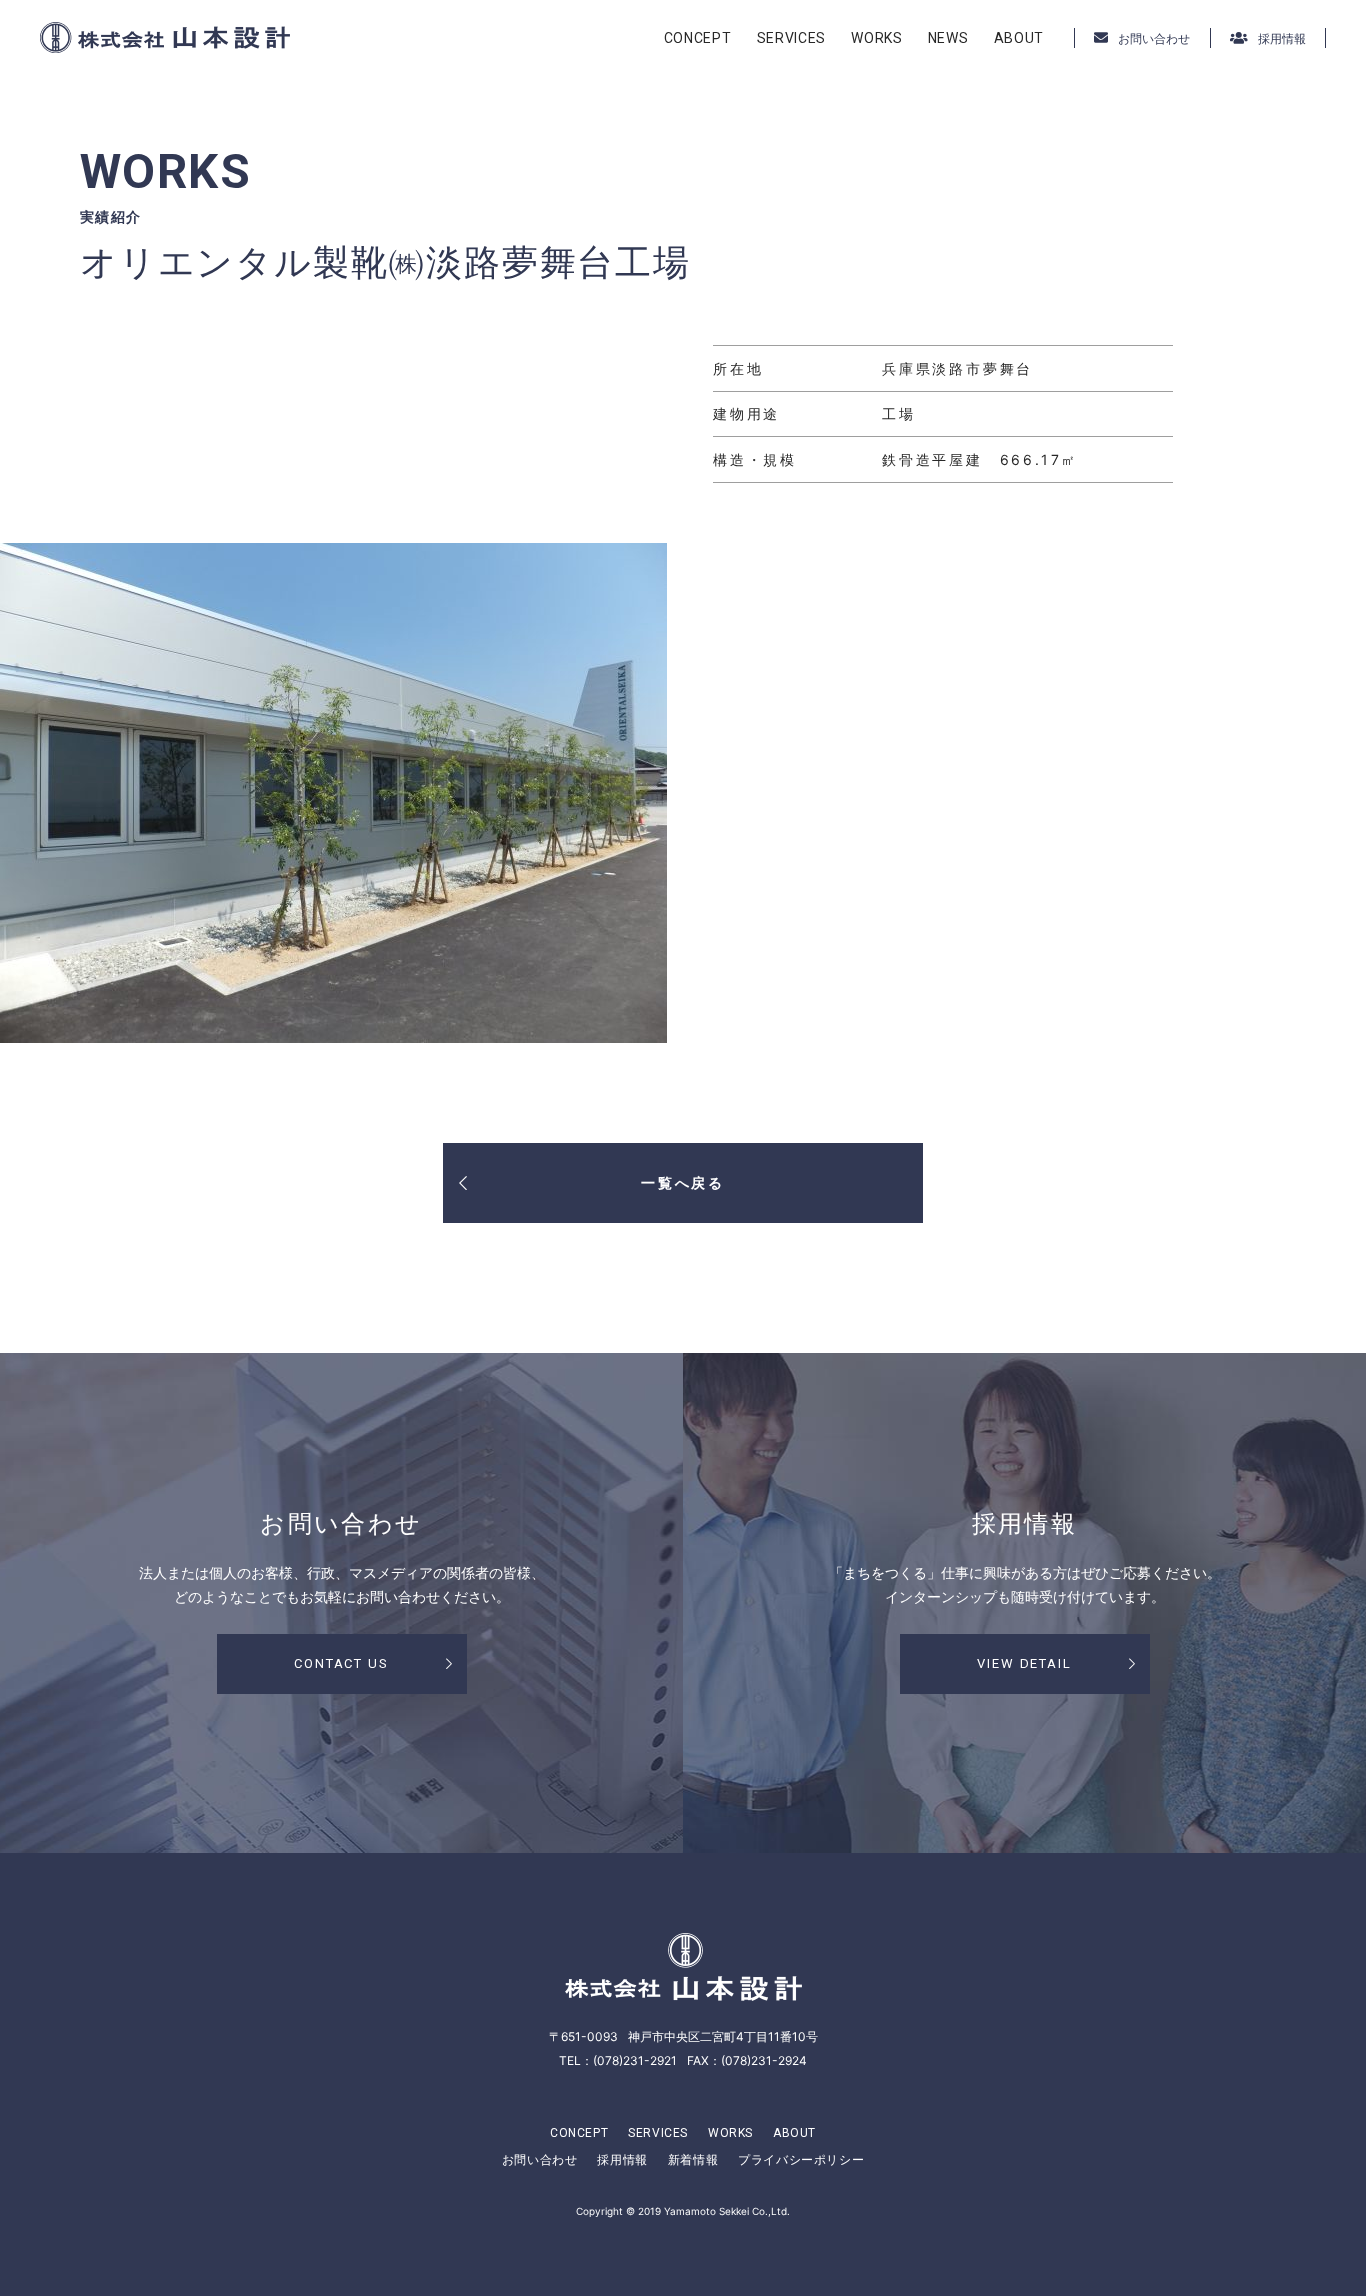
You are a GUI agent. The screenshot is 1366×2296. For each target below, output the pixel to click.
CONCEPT (698, 38)
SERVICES (792, 38)
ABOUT (1019, 38)
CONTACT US (342, 1663)
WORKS (877, 38)
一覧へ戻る (683, 1182)
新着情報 (693, 2159)
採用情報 (622, 2159)
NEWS (948, 38)
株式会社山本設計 (165, 37)
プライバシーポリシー (801, 2159)
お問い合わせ (540, 2159)
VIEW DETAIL (1024, 1663)
